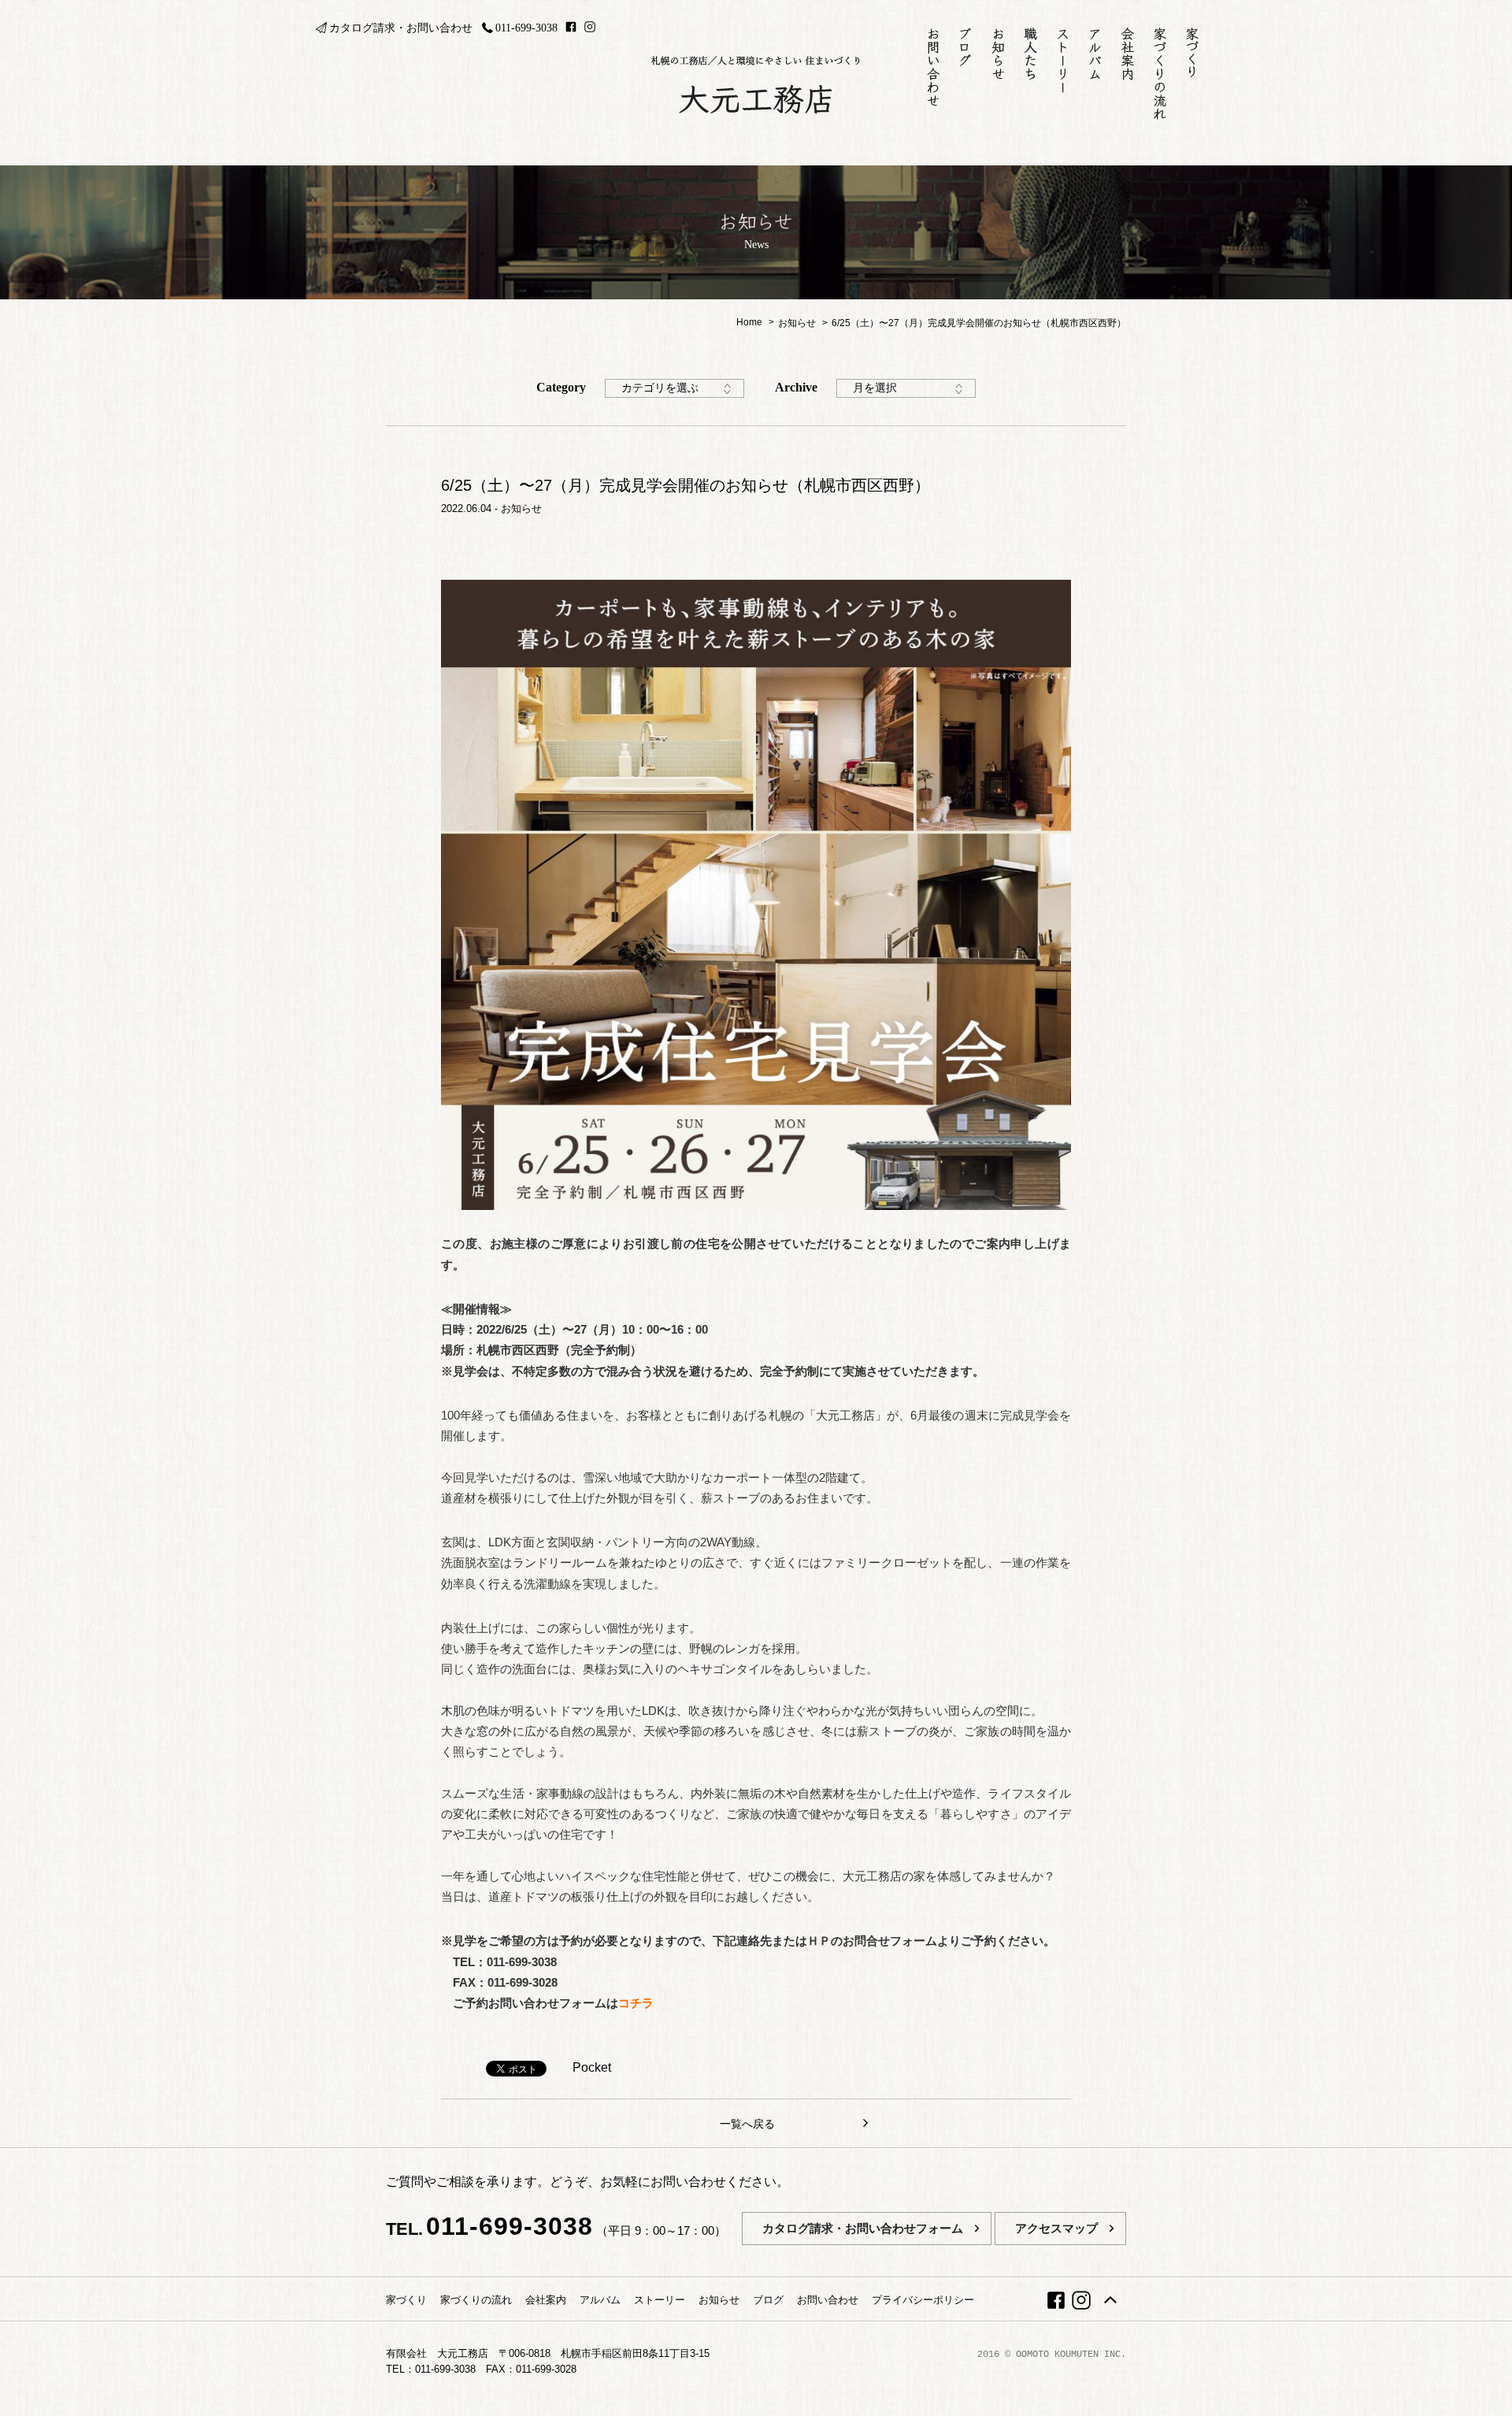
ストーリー (660, 2300)
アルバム (600, 2300)
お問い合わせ (828, 2300)
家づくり (406, 2300)
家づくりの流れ (476, 2300)
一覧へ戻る (747, 2124)
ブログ (768, 2300)
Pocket (592, 2067)
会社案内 (546, 2300)
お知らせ (521, 508)
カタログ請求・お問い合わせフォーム (863, 2228)
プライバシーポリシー (923, 2300)
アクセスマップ (1056, 2228)
